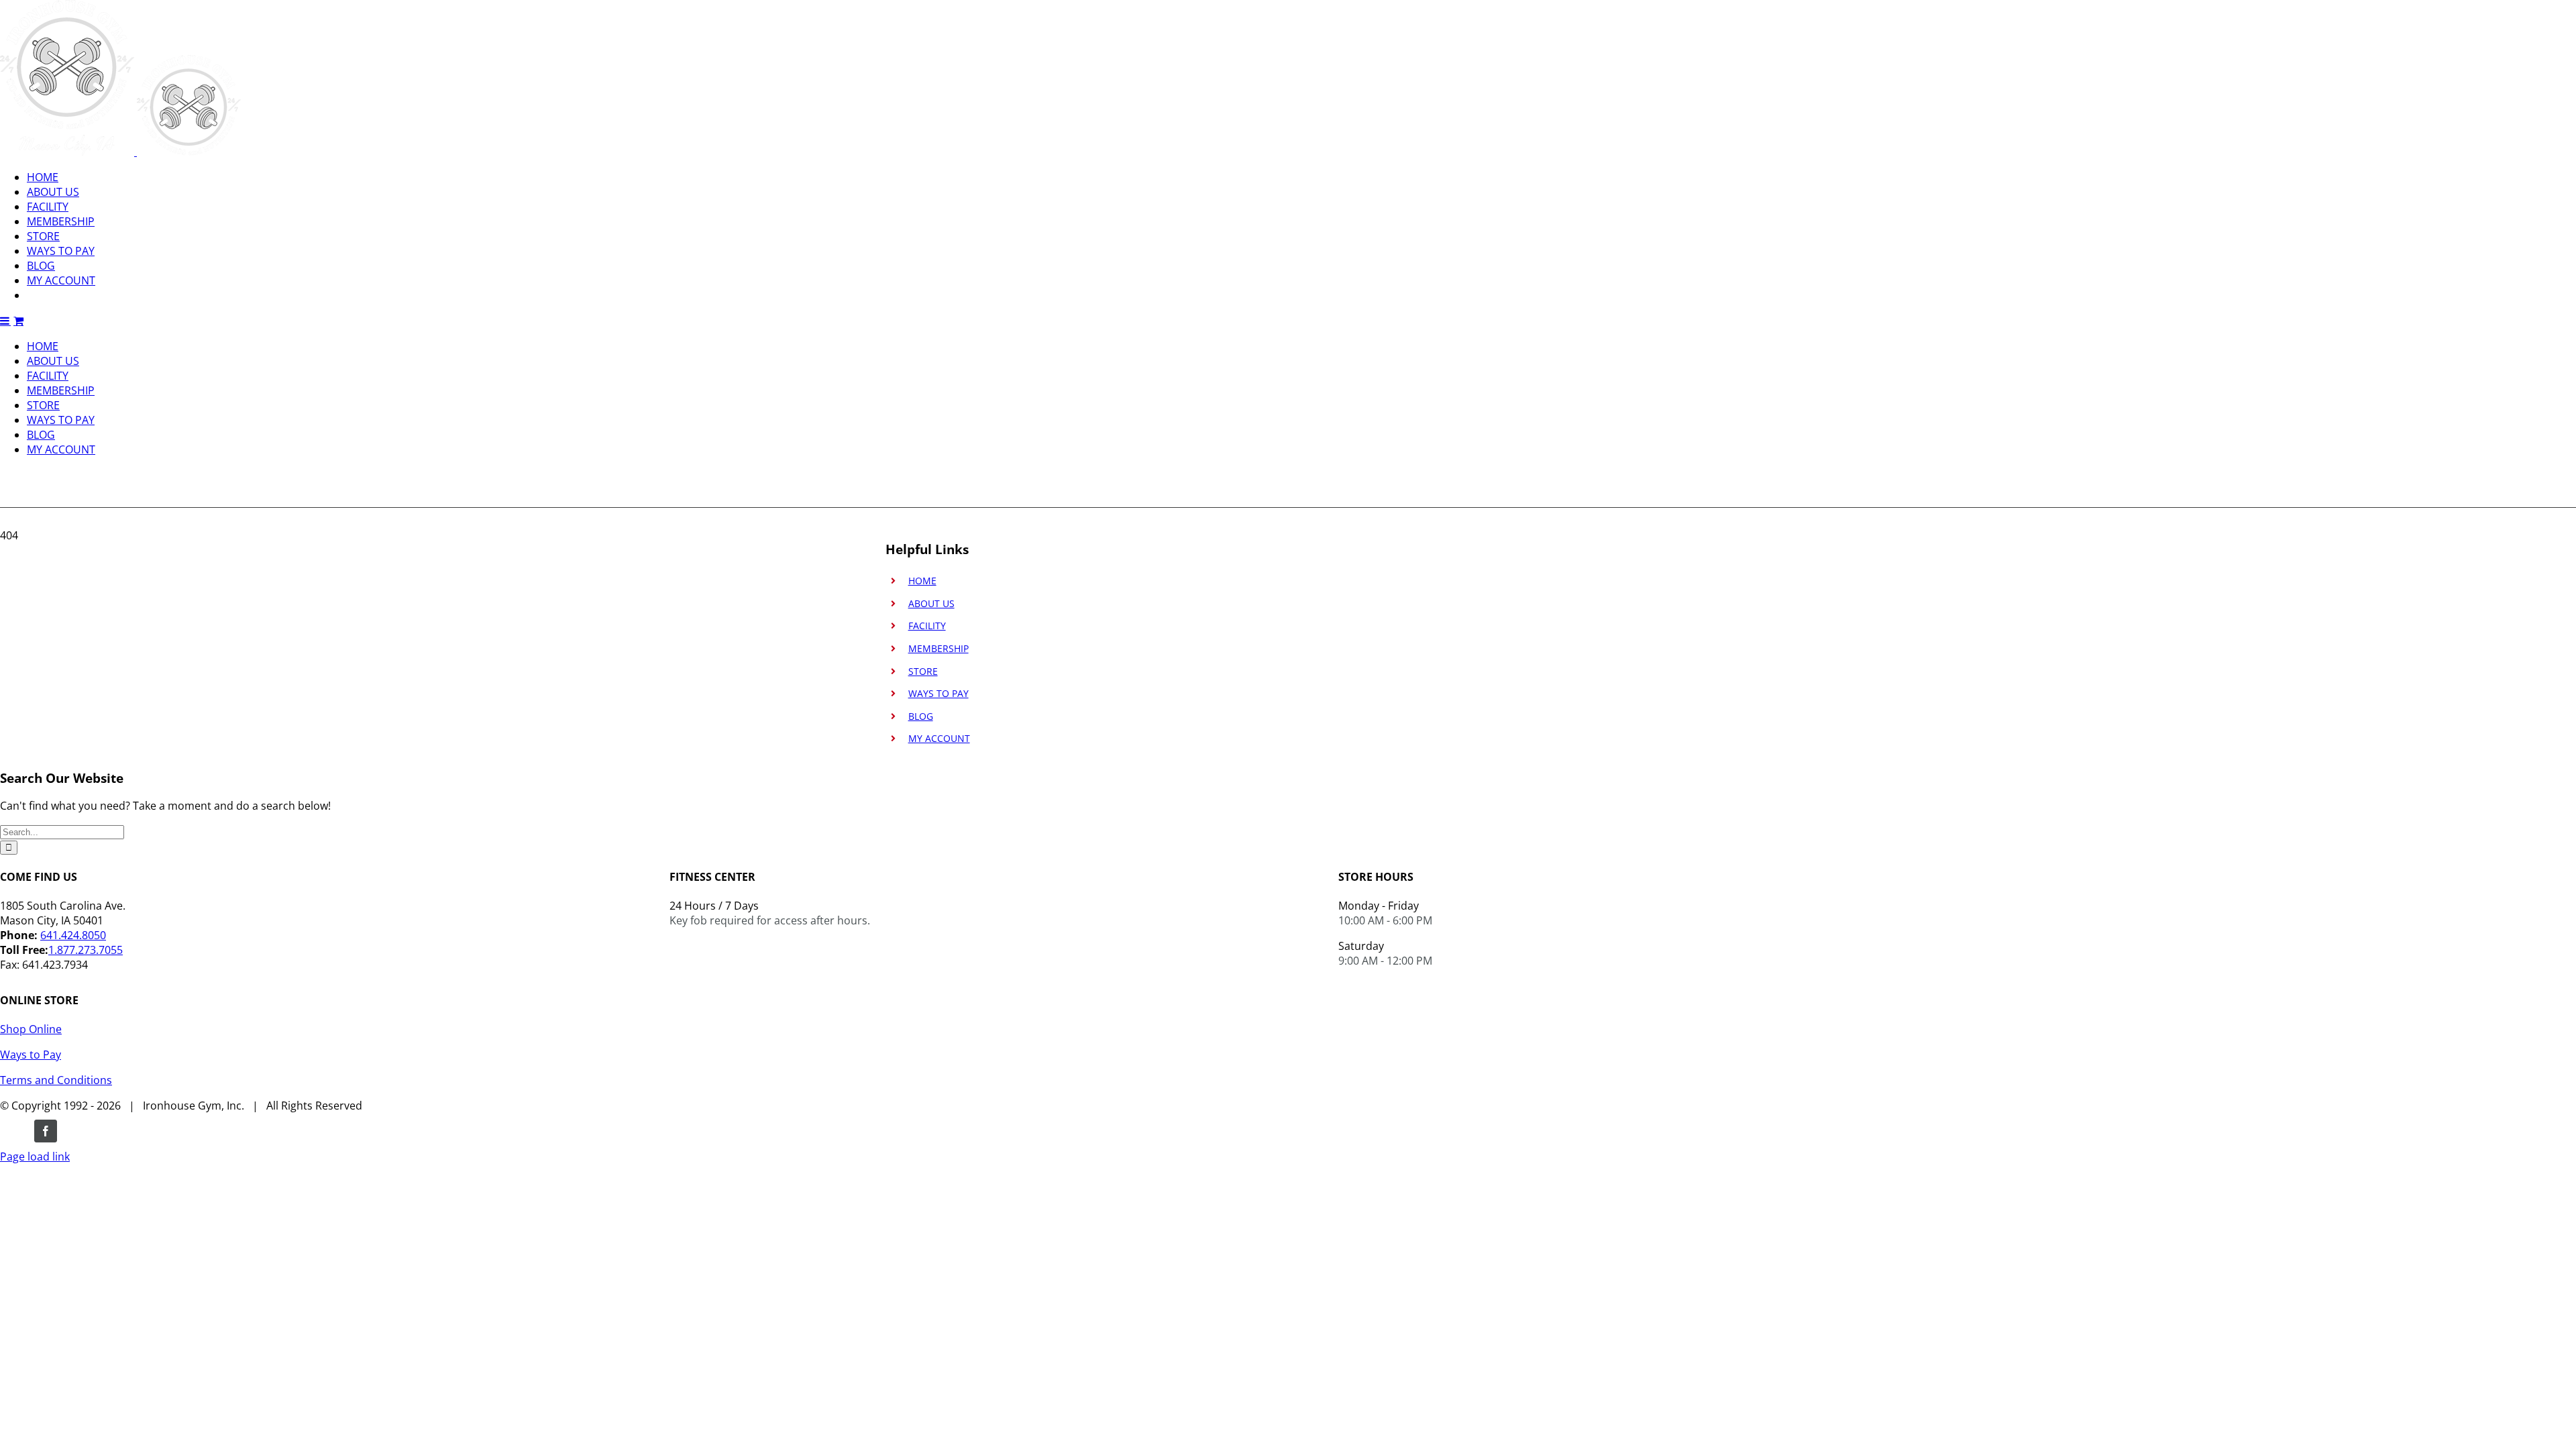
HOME (922, 581)
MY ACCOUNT (939, 738)
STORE (923, 671)
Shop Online (31, 1029)
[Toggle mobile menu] (5, 321)
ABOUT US (931, 603)
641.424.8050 (73, 935)
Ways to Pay (31, 1055)
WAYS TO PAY (938, 693)
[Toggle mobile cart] (18, 321)
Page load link (35, 1157)
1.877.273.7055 (86, 950)
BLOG (921, 716)
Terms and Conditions (56, 1080)
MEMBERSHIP (938, 648)
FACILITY (927, 626)
